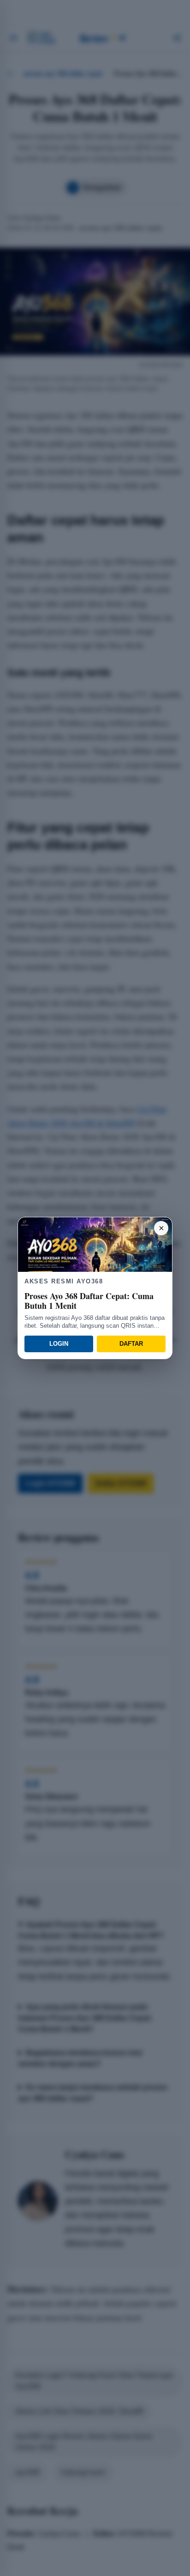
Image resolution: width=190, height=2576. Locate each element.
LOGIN (59, 1344)
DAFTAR (131, 1344)
